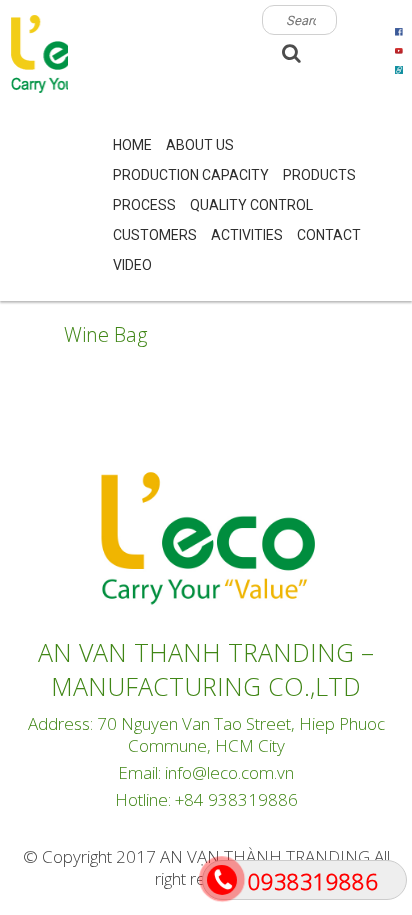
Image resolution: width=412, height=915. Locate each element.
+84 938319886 (236, 799)
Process (144, 205)
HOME (132, 145)
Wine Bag (105, 334)
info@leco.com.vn (229, 772)
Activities (247, 235)
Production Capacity (191, 175)
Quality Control (251, 205)
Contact (329, 235)
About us (200, 145)
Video (132, 265)
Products (319, 175)
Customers (155, 235)
